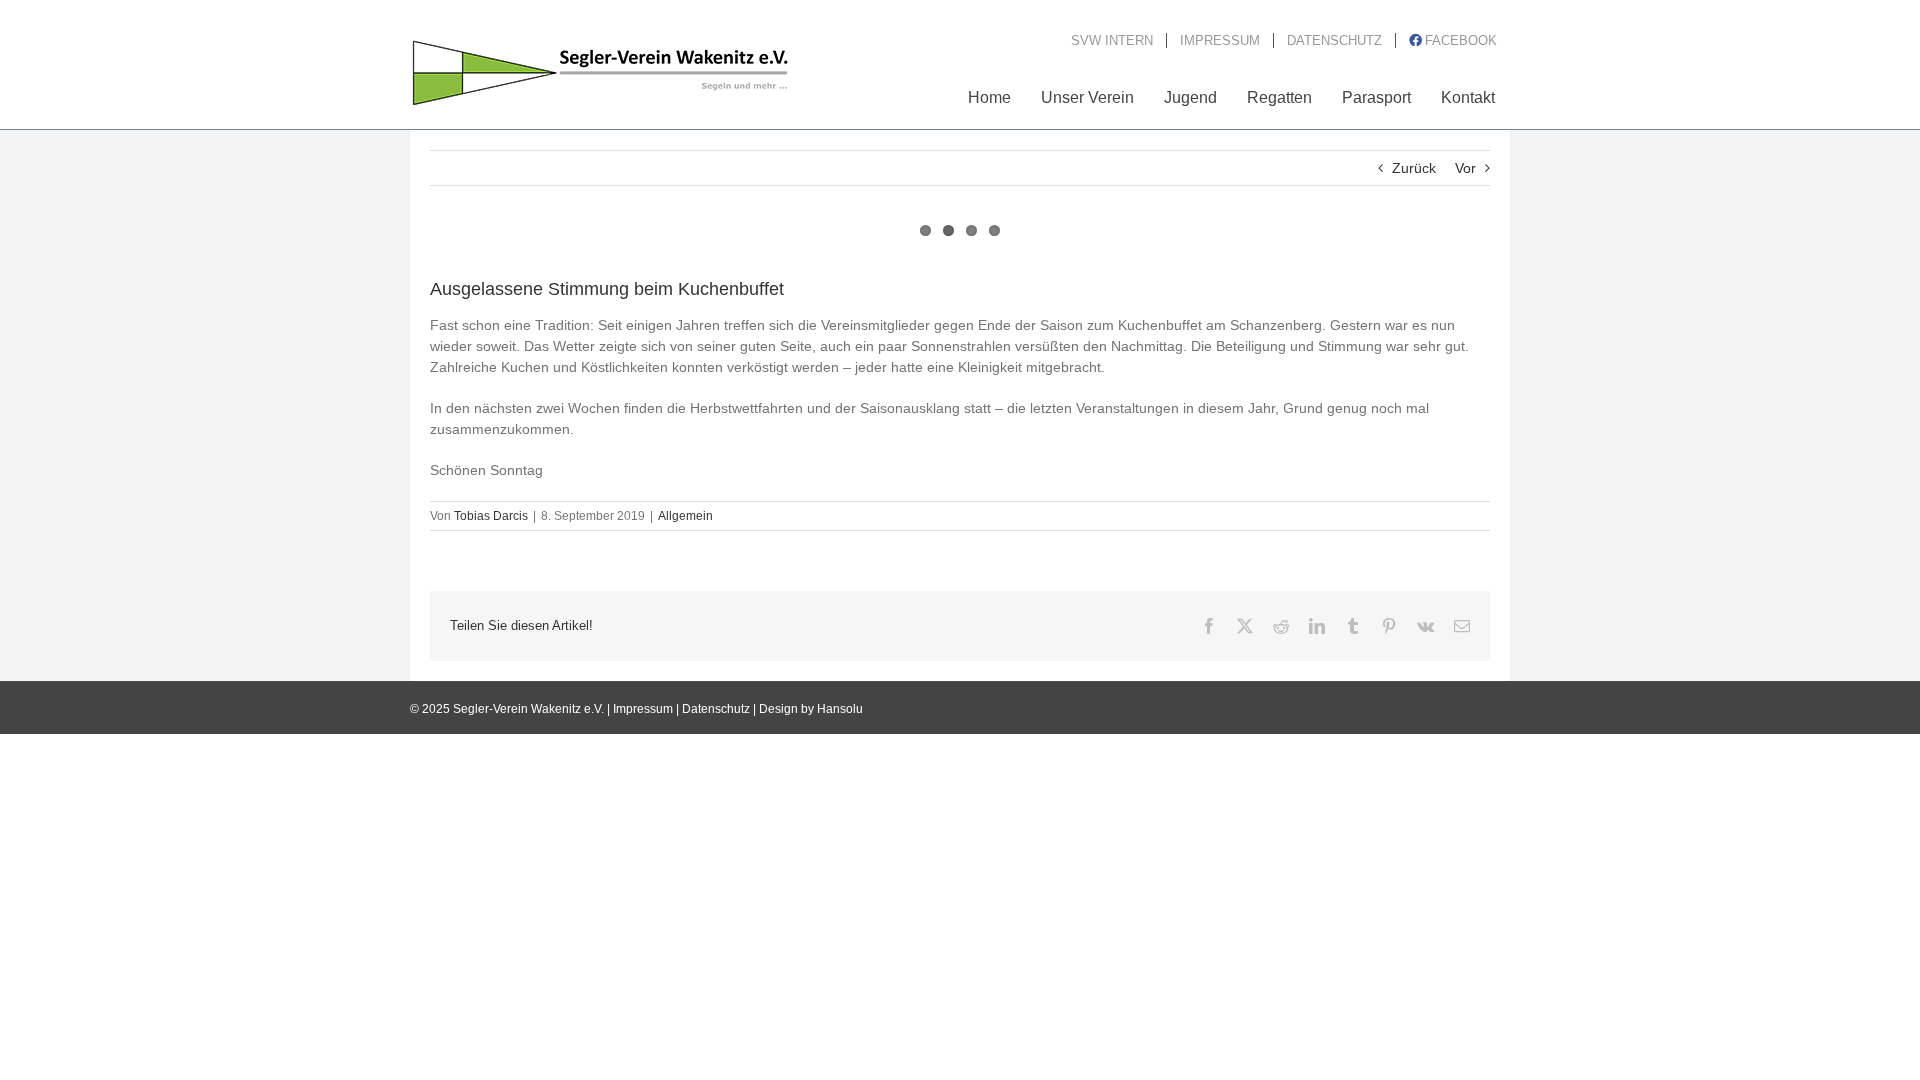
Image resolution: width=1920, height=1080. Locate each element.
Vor (1465, 168)
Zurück (1414, 168)
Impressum (643, 709)
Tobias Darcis (491, 516)
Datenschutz (716, 709)
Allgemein (685, 516)
